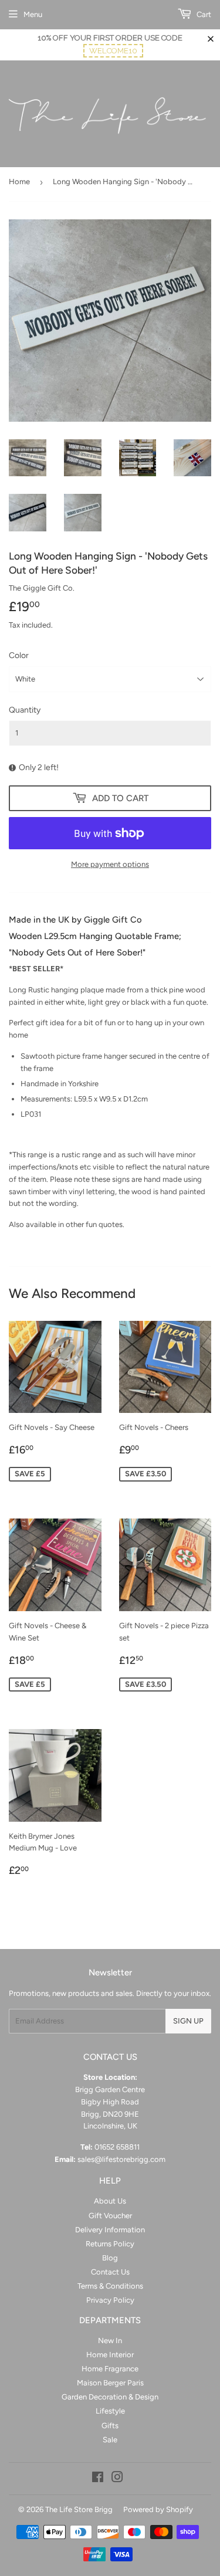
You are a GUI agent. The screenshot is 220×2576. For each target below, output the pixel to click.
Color (19, 655)
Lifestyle (110, 2411)
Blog (110, 2258)
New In (110, 2341)
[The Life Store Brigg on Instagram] (117, 2479)
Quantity (25, 710)
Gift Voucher (110, 2216)
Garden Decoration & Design (110, 2397)
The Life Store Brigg (79, 2509)
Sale (110, 2440)
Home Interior (110, 2355)
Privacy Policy (110, 2300)
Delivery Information (110, 2230)
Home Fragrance (110, 2369)
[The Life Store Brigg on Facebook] (98, 2479)
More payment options (110, 864)
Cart (203, 14)
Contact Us (110, 2272)
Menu (33, 14)
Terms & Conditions (110, 2286)
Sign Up (188, 2021)
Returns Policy (110, 2244)
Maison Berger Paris (110, 2383)
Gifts (110, 2426)
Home (19, 182)
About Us (110, 2201)
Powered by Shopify (158, 2509)
